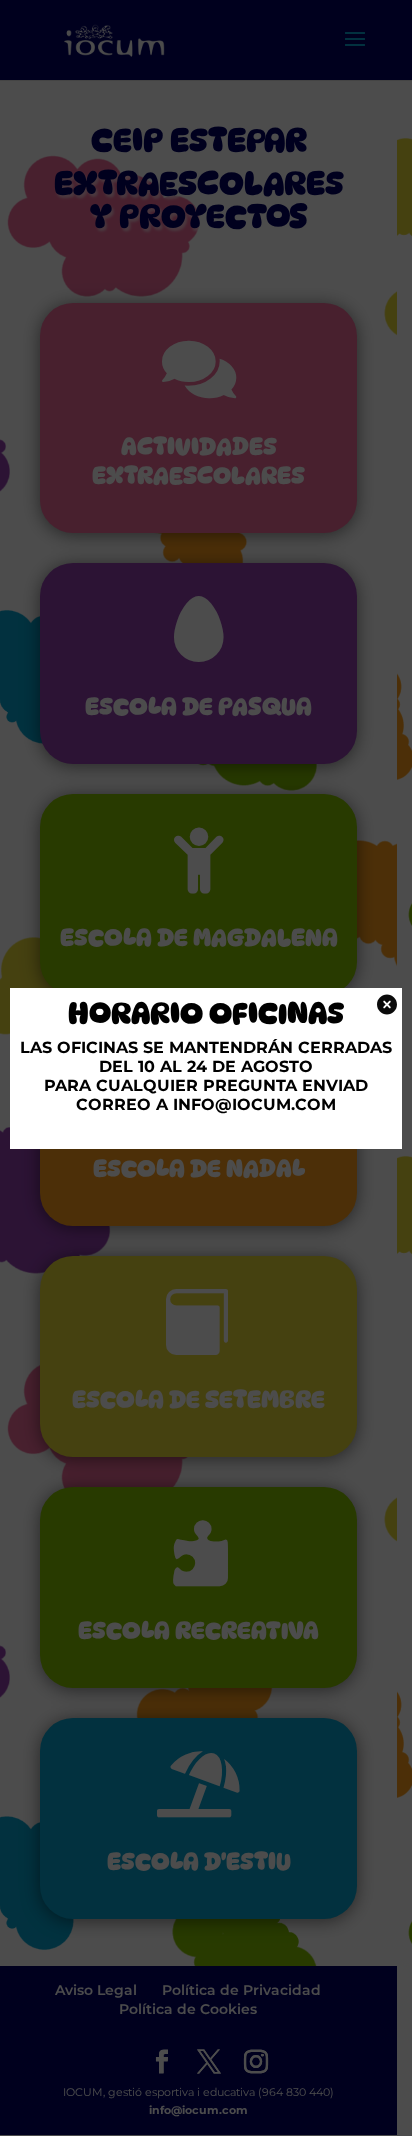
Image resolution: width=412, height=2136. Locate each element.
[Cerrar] (385, 1004)
